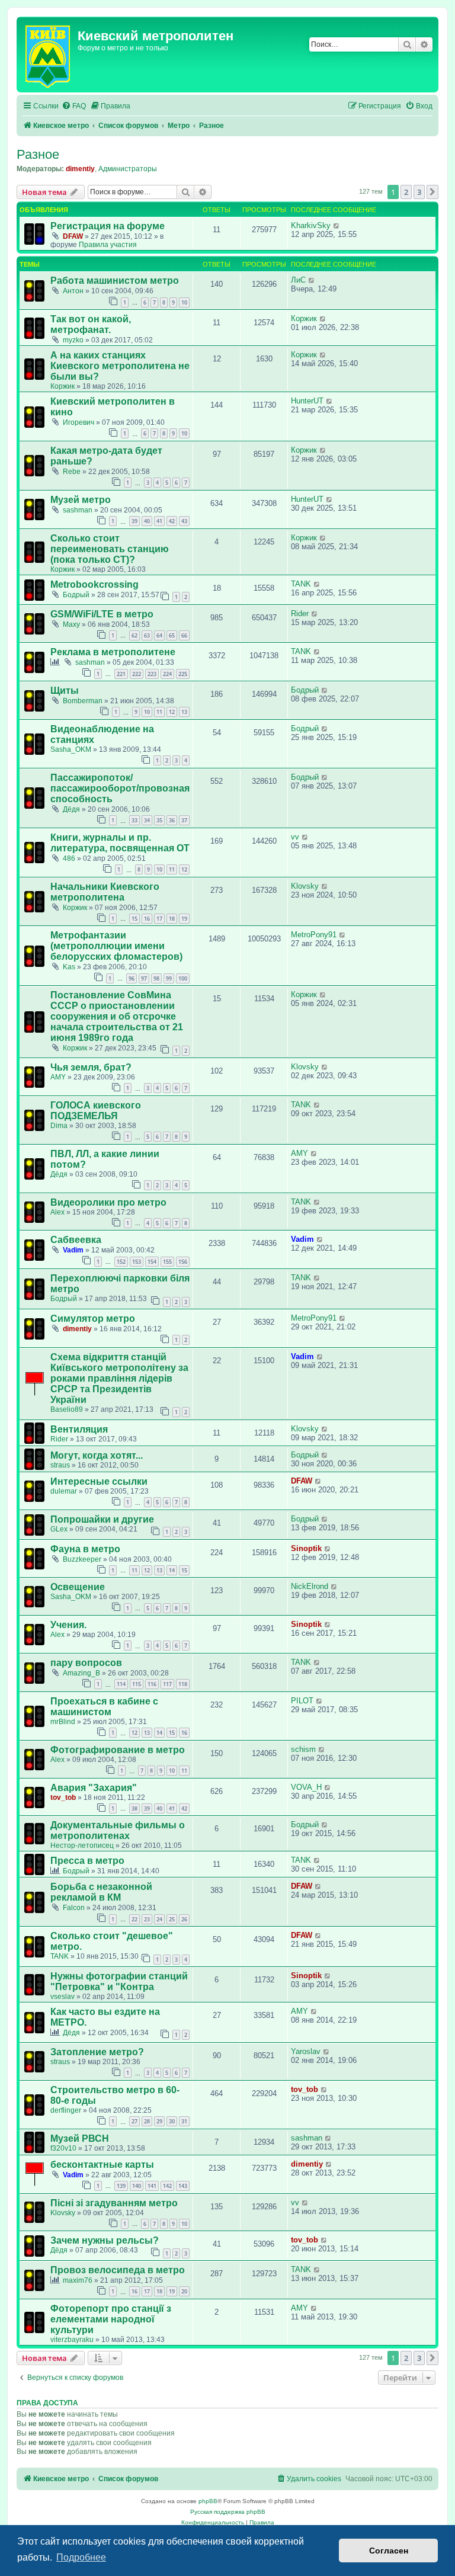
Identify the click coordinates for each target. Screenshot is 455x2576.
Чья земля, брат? (91, 1067)
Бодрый (76, 595)
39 (134, 521)
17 (159, 919)
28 (147, 2121)
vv (295, 837)
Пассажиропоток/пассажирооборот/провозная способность (120, 788)
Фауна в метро (85, 1549)
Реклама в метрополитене (113, 652)
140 (137, 2186)
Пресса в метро (87, 1861)
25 (172, 1919)
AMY (58, 1077)
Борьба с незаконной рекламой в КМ (101, 1892)
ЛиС (298, 280)
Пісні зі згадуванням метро (114, 2203)
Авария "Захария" (94, 1788)
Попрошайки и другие (102, 1519)
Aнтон (73, 291)
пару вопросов (86, 1663)
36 (172, 820)
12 (172, 712)
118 (183, 1684)
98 (156, 978)
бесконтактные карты (102, 2165)
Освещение (78, 1587)
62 (134, 635)
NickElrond (310, 1586)
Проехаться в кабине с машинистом (104, 1707)
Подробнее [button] (81, 2557)
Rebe (72, 472)
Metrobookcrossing (94, 584)
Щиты (65, 691)
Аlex (57, 1212)
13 (184, 712)
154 (152, 1262)
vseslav (63, 1997)
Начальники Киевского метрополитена (105, 892)
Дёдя (71, 809)
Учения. (68, 1625)
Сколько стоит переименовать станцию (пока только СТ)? (110, 549)
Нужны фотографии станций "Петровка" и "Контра (119, 1981)
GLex (59, 1529)
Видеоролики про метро (108, 1202)
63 (147, 635)
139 (121, 2186)
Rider (300, 613)
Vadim (73, 1250)
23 (147, 1919)
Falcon (74, 1908)
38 (134, 1808)
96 (132, 978)
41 (159, 521)
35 (159, 820)
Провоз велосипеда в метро (118, 2270)
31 (184, 2121)
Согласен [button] (389, 2551)
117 (167, 1684)
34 (147, 820)
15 (134, 919)
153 (137, 1262)
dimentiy (80, 169)
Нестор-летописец (82, 1846)
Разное (38, 154)
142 (167, 2186)
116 (152, 1684)
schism (303, 1749)
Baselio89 (67, 1409)
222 (137, 674)
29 (159, 2121)
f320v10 (63, 2148)
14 (172, 1570)
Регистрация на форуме (108, 226)
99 (169, 978)
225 (183, 674)
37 (184, 820)
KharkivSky (311, 225)
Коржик (304, 318)
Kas (69, 967)
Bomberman (83, 701)
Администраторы (128, 169)
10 (184, 302)
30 (172, 2121)
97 (144, 978)
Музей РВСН (80, 2138)
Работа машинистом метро (115, 281)
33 (134, 820)
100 (183, 978)
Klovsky (305, 886)
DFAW (73, 236)
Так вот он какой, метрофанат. (91, 324)
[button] (432, 192)
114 (121, 1684)
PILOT (302, 1701)
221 (121, 674)
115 (137, 1684)
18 (172, 919)
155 (167, 1262)
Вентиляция (79, 1429)
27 (134, 2121)
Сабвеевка (76, 1240)
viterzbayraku (72, 2340)
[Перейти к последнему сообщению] (337, 225)
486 (69, 858)
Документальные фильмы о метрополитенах (118, 1830)
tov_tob (63, 1798)
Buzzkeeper (82, 1559)
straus (60, 1465)
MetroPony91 (314, 935)
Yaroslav (306, 2051)
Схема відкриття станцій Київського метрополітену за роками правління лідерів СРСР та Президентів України (119, 1378)
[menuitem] (74, 106)
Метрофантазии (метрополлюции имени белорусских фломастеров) (116, 946)
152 (121, 1262)
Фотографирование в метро (118, 1750)
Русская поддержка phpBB (228, 2512)
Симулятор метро (93, 1319)
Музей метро (81, 500)
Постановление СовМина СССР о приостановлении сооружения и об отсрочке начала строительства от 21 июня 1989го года (117, 1016)
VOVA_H (306, 1787)
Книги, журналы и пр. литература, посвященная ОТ (120, 843)
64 (159, 635)
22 (134, 1919)
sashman (78, 510)
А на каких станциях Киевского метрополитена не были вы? (120, 366)
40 (147, 521)
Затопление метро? (97, 2052)
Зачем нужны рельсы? (105, 2240)
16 (147, 919)
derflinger (66, 2110)
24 (159, 1919)
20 (184, 2291)
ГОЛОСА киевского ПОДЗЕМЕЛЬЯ (96, 1111)
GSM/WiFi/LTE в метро (102, 614)
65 (172, 635)
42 (172, 521)
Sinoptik (306, 1548)
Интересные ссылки (99, 1481)
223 (152, 674)
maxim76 (78, 2280)
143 (183, 2186)
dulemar (64, 1491)
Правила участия (108, 245)
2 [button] (406, 192)
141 (152, 2186)
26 (184, 1919)
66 (184, 635)
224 (167, 674)
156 (183, 1262)
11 (159, 712)
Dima (59, 1126)
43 (184, 521)
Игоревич (78, 422)
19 (184, 919)
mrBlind (63, 1722)
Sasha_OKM (71, 749)
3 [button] (419, 192)
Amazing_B (81, 1673)
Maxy (71, 624)
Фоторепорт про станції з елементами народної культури (111, 2319)
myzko (73, 340)
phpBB (208, 2501)
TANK (301, 584)
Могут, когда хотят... (97, 1455)
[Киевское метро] (49, 55)
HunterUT (307, 401)
